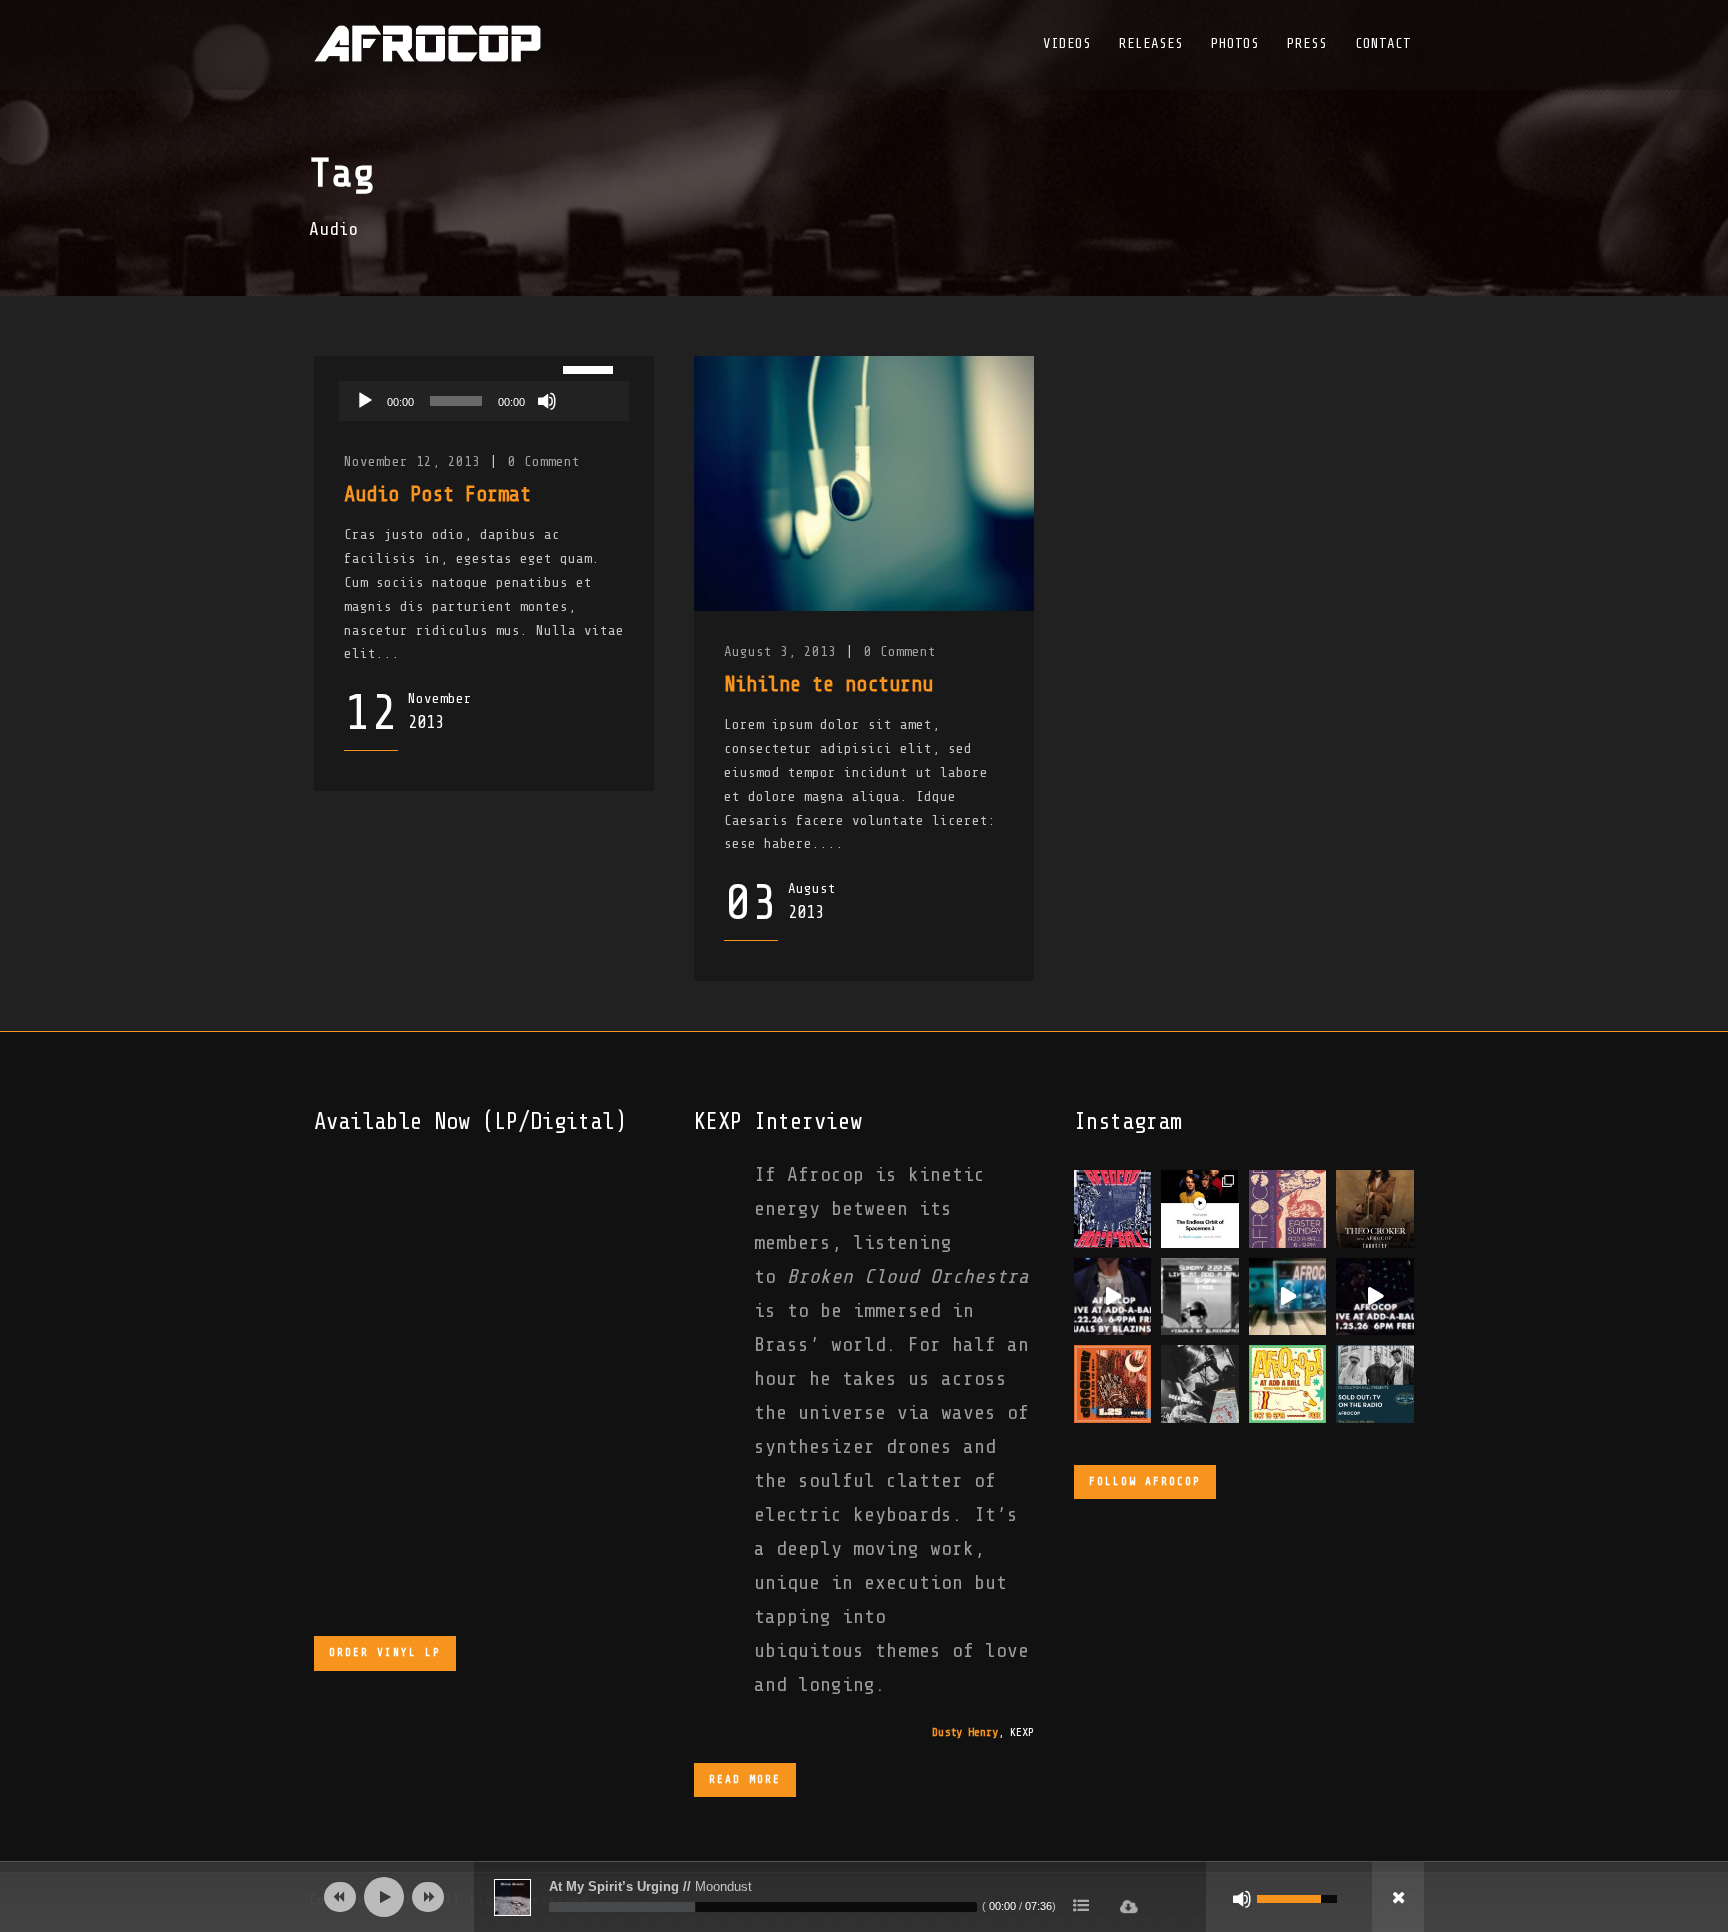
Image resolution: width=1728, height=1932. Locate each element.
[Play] (365, 401)
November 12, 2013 (412, 461)
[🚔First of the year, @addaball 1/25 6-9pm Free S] (1112, 1383)
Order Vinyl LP (385, 1652)
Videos (1067, 43)
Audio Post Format (437, 494)
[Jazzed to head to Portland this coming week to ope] (1375, 1383)
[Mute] (547, 401)
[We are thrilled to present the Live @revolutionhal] (1288, 1296)
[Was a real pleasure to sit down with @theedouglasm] (1200, 1208)
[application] (484, 401)
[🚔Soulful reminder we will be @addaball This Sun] (1375, 1296)
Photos (1235, 43)
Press (1307, 43)
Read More (745, 1779)
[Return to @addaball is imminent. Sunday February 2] (1200, 1296)
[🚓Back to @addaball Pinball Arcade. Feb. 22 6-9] (1112, 1296)
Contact (1383, 43)
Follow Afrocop (1145, 1481)
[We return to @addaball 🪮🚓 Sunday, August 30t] (1112, 1208)
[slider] (591, 368)
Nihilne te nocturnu (828, 684)
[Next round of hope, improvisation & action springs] (1288, 1208)
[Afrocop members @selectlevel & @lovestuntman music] (1200, 1383)
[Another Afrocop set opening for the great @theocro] (1375, 1208)
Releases (1151, 43)
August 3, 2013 (780, 651)
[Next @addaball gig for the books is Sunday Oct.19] (1288, 1383)
